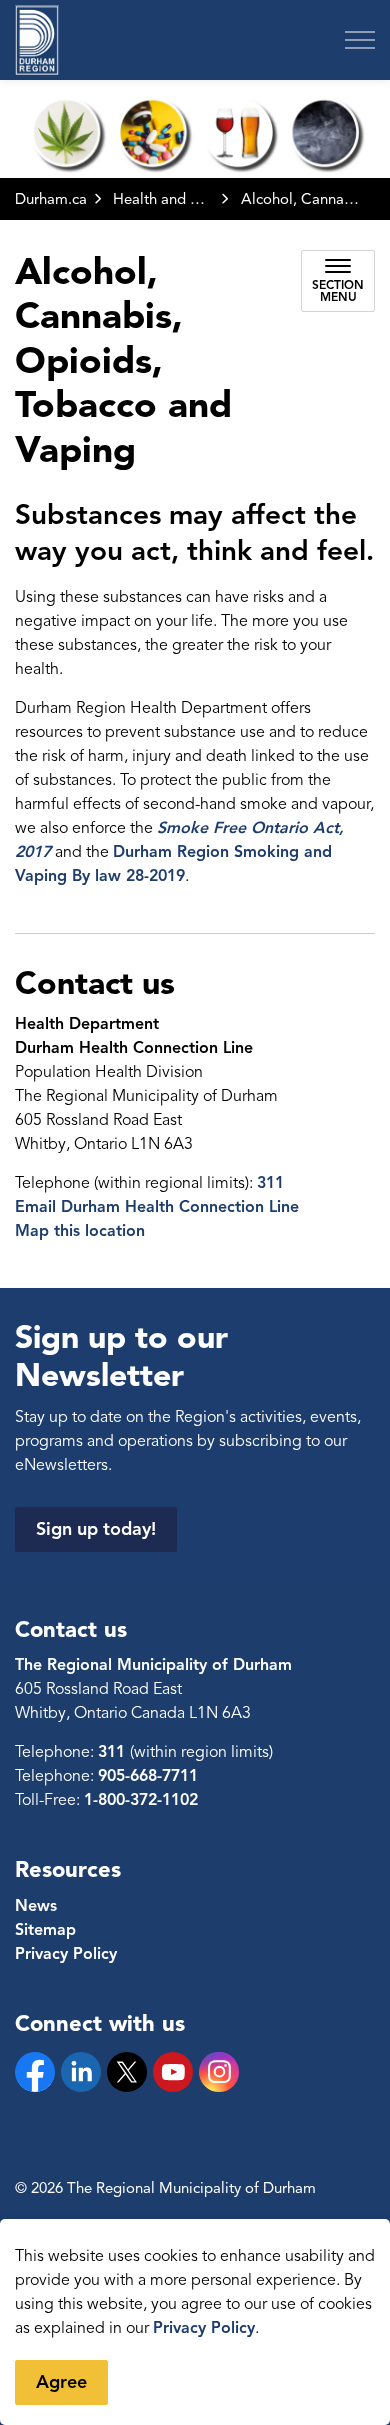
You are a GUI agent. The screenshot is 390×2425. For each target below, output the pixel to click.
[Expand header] (360, 40)
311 (270, 1183)
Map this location (80, 1231)
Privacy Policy (204, 2328)
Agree (61, 2382)
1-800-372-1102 (141, 1800)
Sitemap (45, 1930)
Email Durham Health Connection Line (157, 1207)
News (36, 1906)
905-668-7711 (148, 1776)
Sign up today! (96, 1529)
